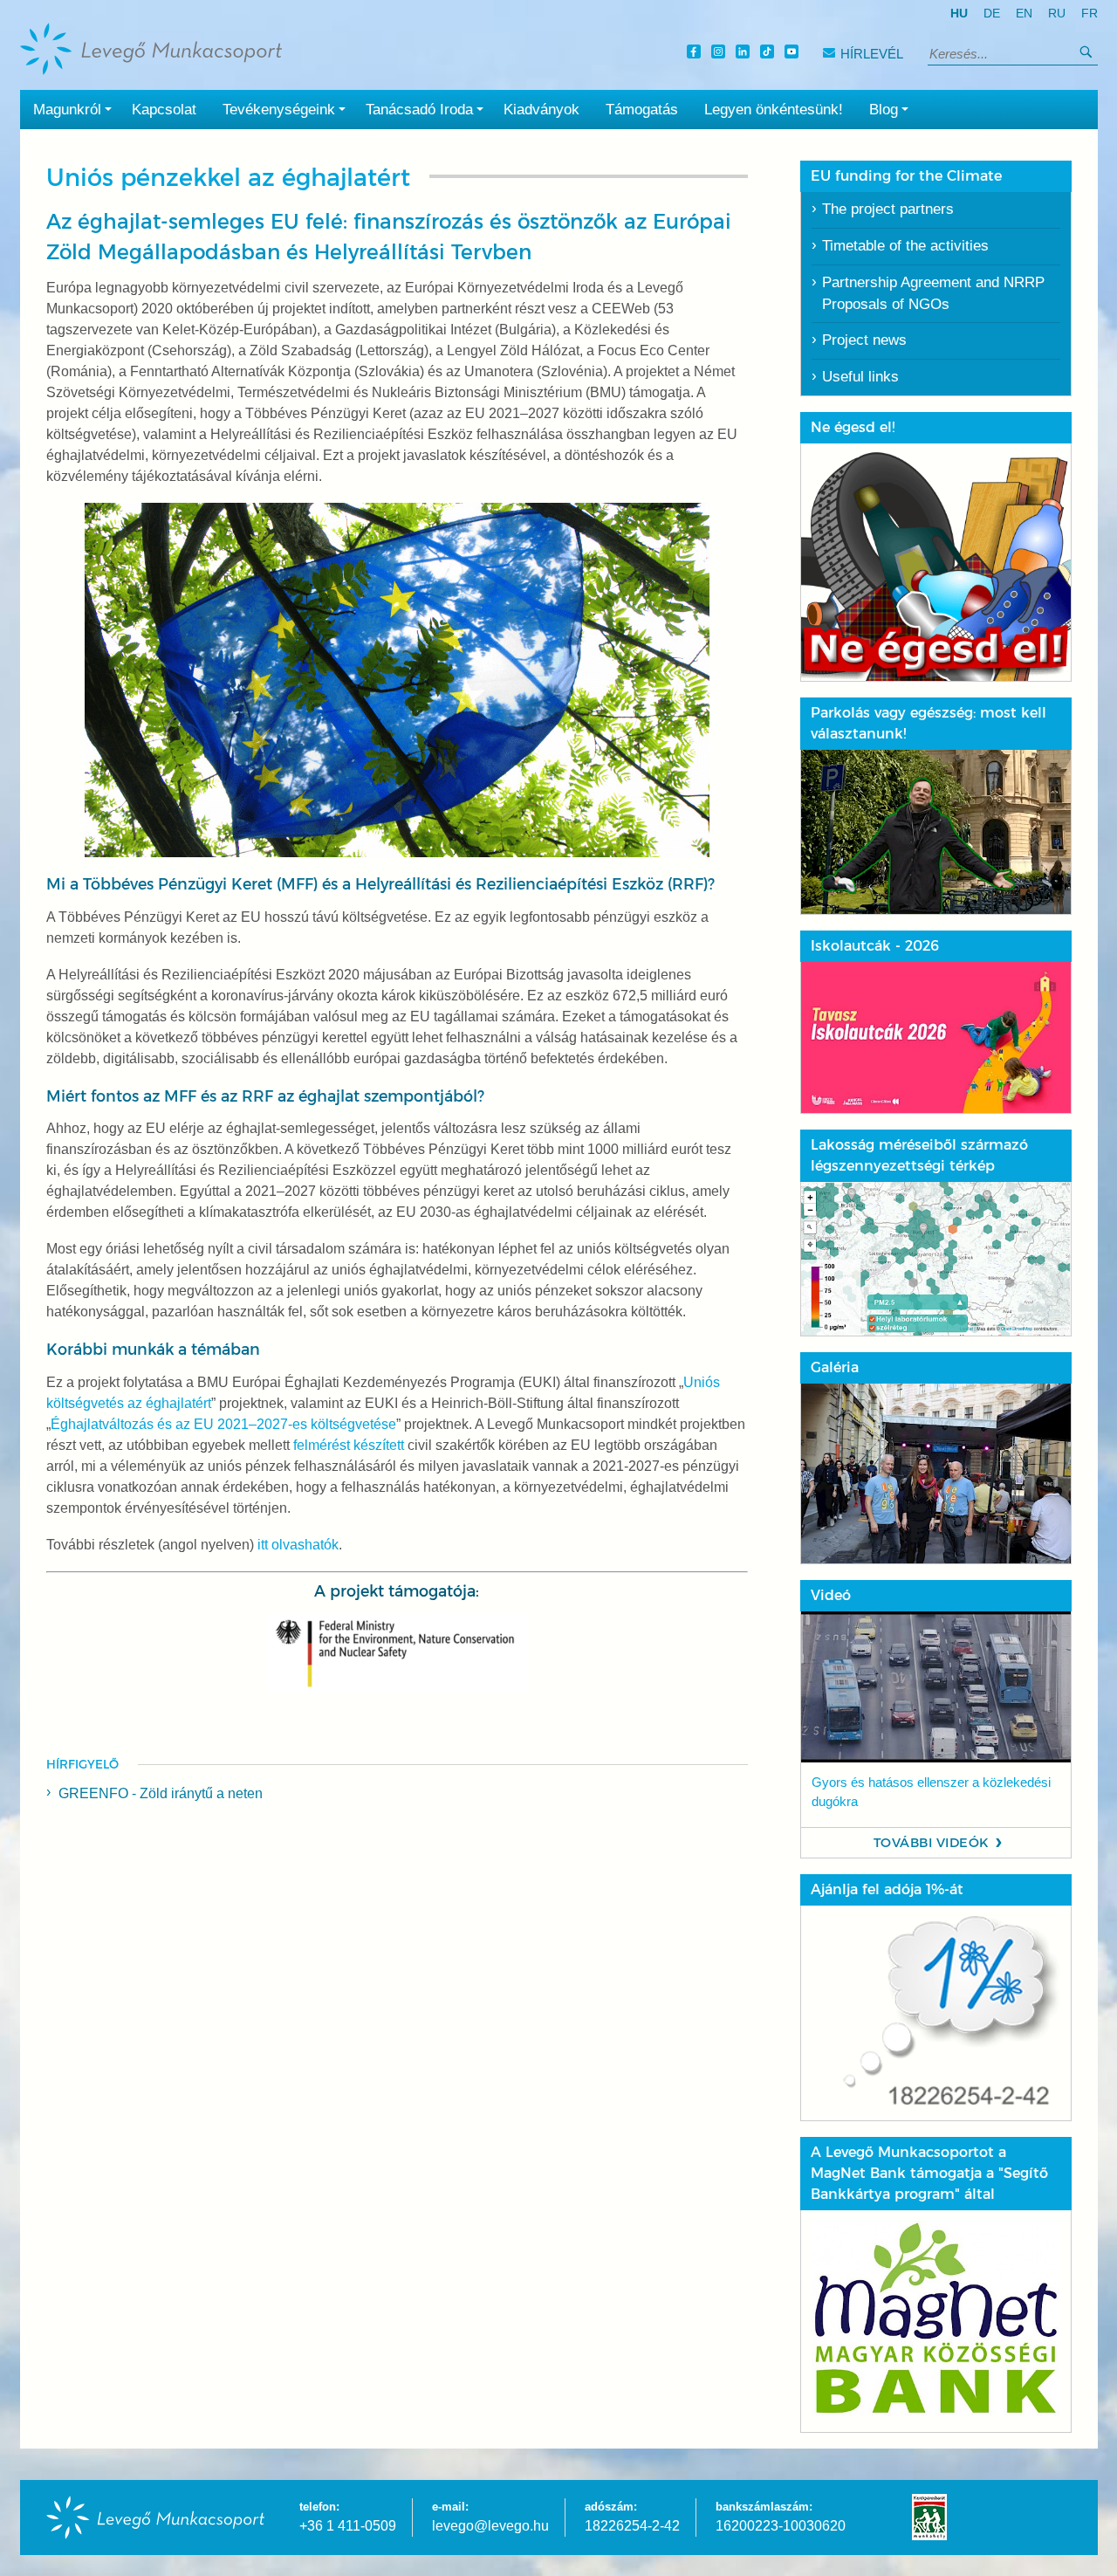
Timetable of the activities (905, 246)
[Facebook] (696, 54)
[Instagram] (721, 54)
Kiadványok (541, 110)
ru (1057, 14)
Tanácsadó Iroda (419, 110)
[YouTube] (794, 54)
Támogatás (642, 110)
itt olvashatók (298, 1545)
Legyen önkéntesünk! (774, 110)
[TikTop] (770, 54)
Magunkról (67, 110)
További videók (932, 1843)
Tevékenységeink (279, 110)
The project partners (888, 209)
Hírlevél (872, 54)
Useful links (860, 377)
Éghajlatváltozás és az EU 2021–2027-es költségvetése (223, 1424)
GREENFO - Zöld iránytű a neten (161, 1793)
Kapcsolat (164, 110)
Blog (884, 110)
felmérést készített (349, 1445)
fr (1090, 14)
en (1024, 14)
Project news (864, 340)
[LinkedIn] (745, 54)
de (992, 14)
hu (959, 14)
